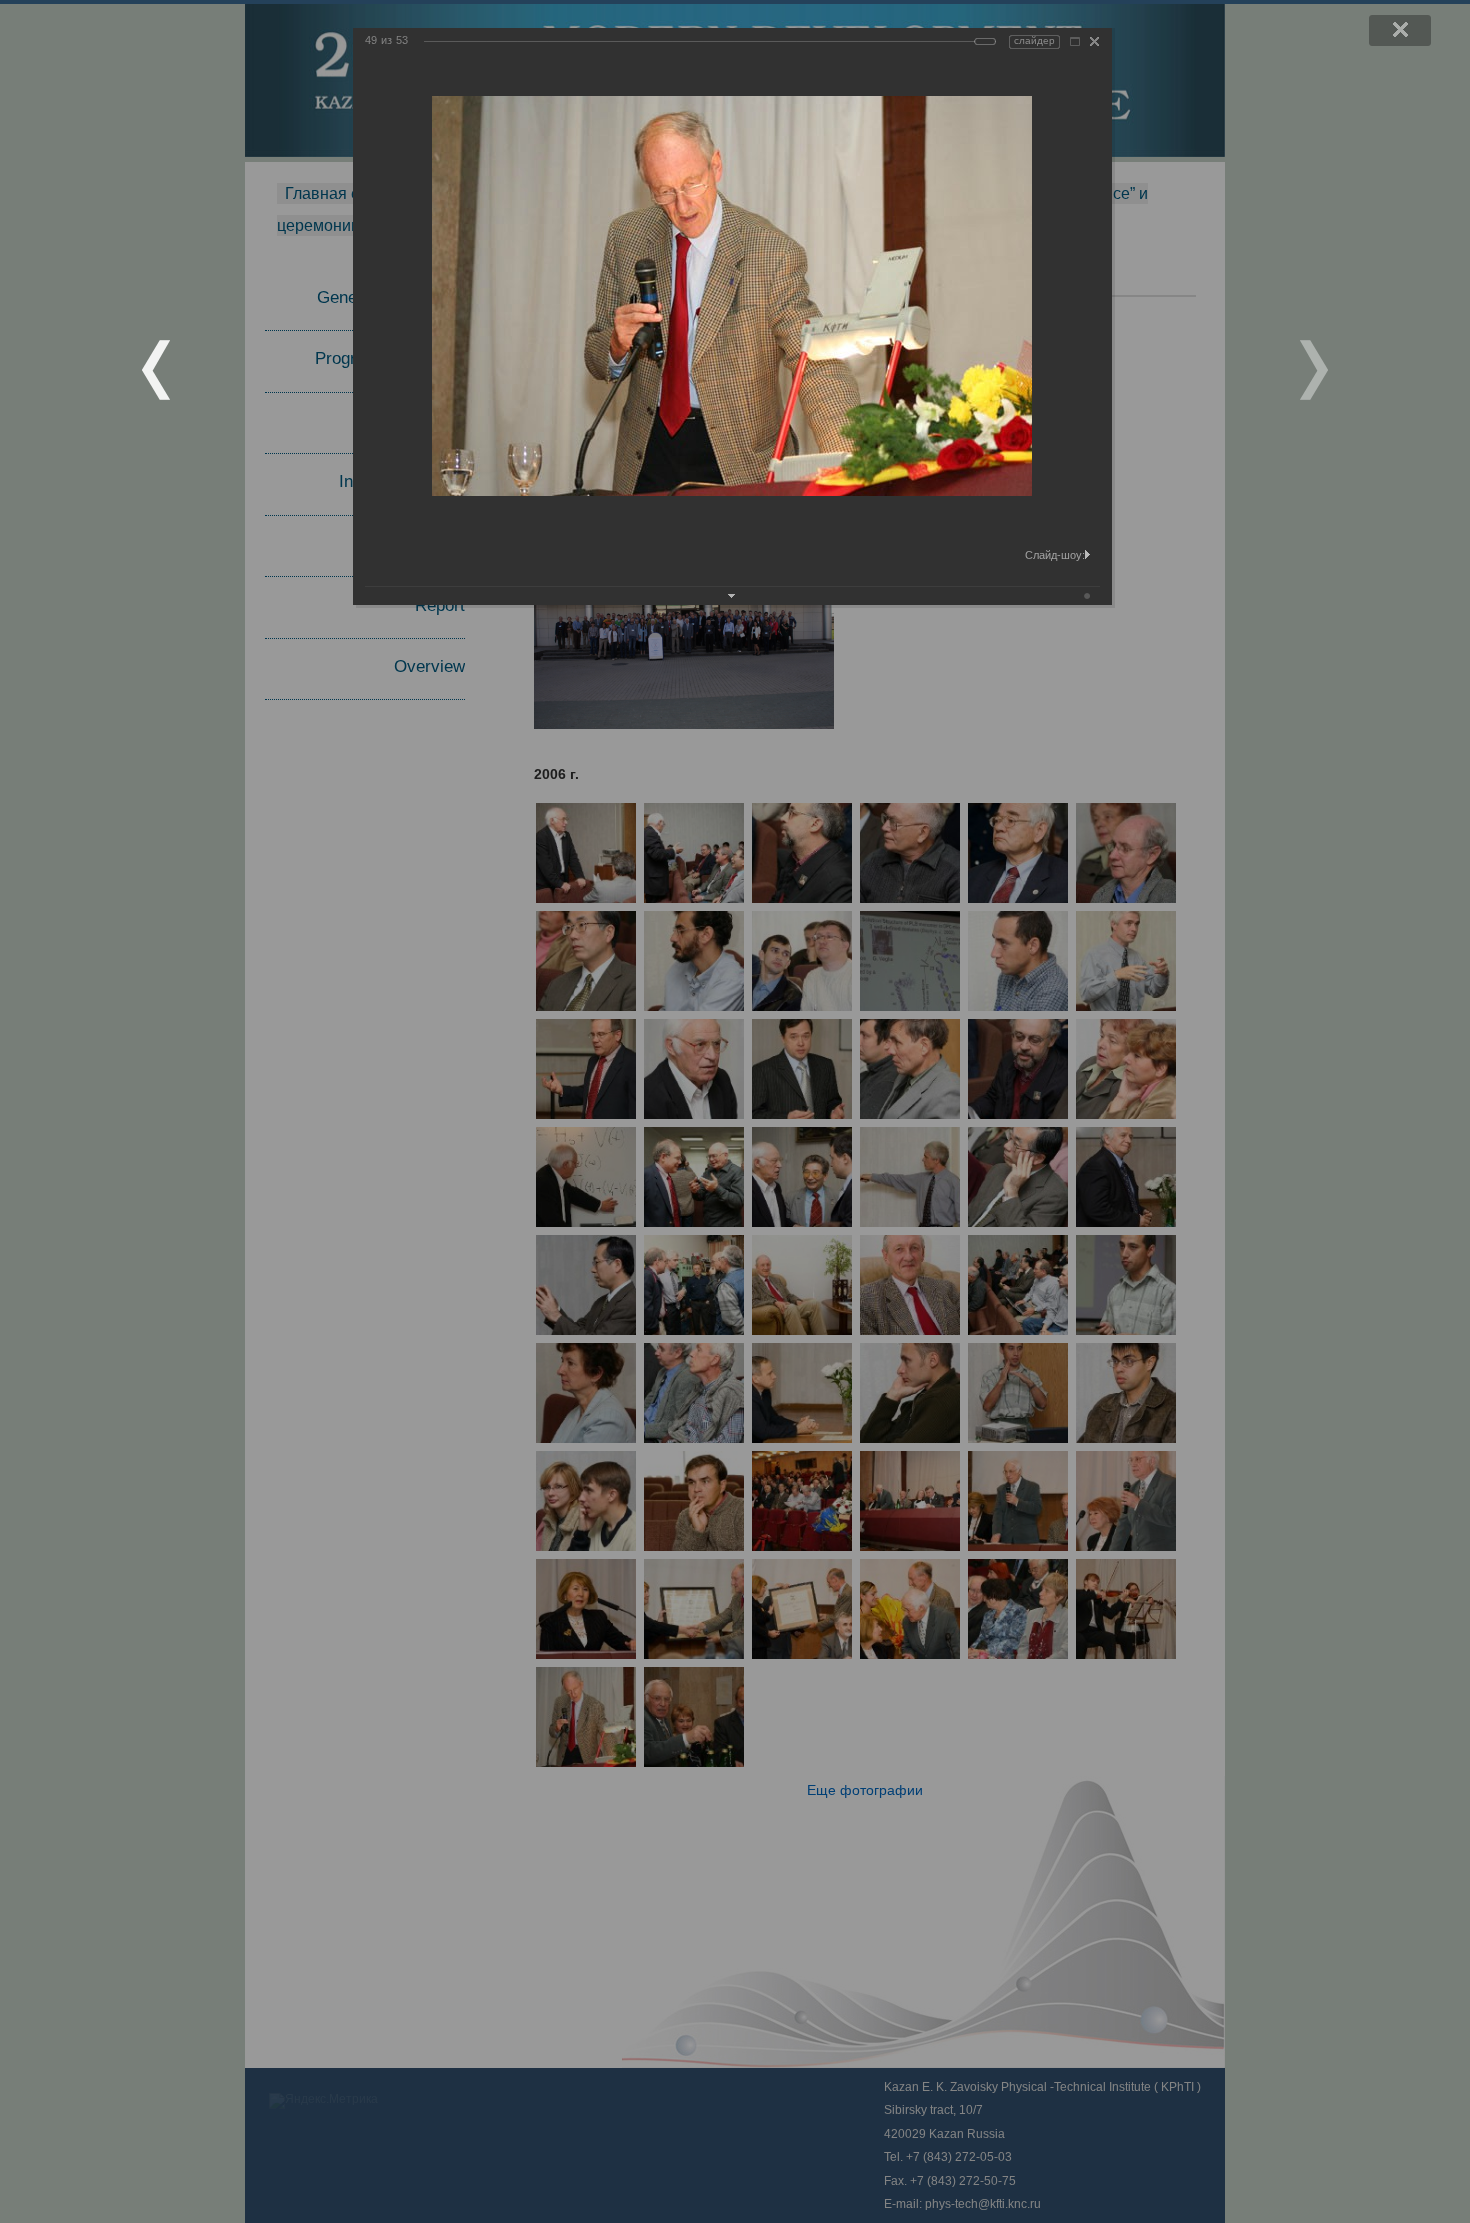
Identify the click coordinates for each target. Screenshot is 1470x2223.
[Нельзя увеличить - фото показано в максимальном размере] (1075, 41)
